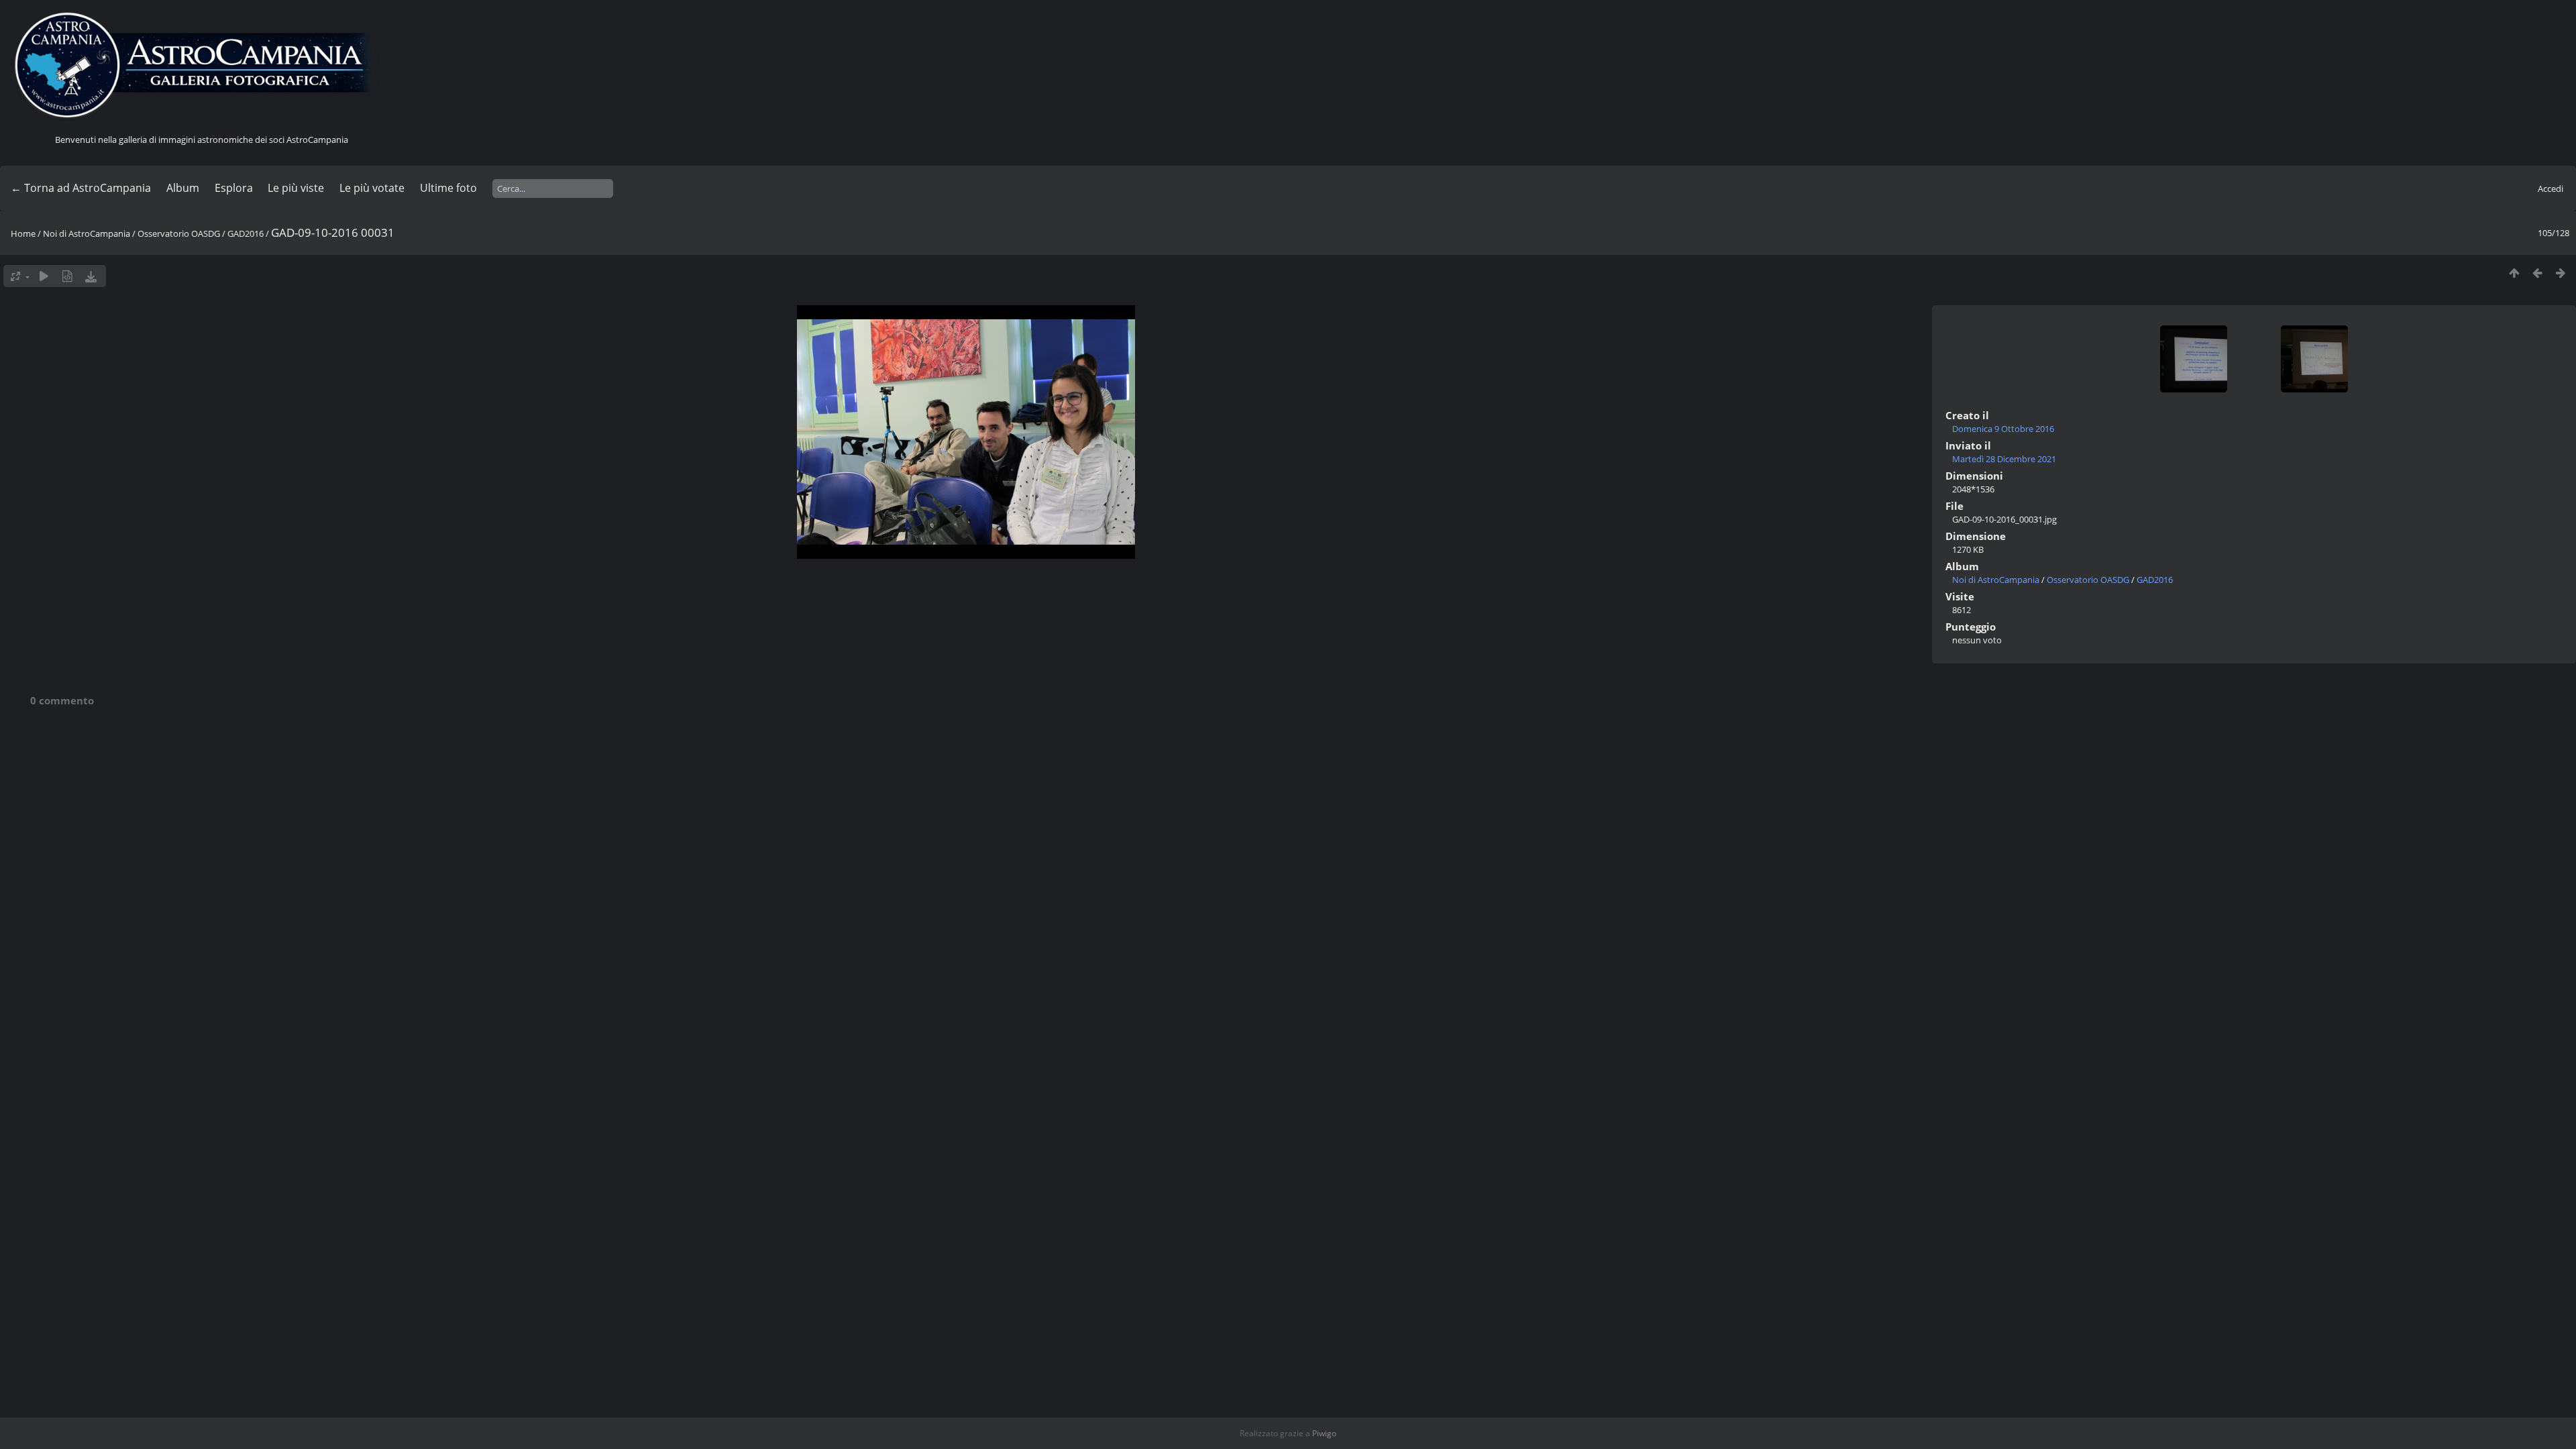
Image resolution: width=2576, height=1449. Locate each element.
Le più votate (372, 188)
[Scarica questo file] (91, 276)
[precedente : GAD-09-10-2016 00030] (2537, 273)
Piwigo (1324, 1433)
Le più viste (296, 188)
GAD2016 (246, 233)
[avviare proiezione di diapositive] (44, 276)
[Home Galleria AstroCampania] (201, 66)
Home (23, 233)
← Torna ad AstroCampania (81, 188)
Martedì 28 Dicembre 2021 (2004, 459)
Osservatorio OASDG (179, 233)
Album (183, 188)
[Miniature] (2514, 273)
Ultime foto (448, 188)
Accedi (2551, 189)
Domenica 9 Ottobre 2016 (2003, 429)
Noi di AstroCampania (87, 233)
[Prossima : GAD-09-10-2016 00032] (2561, 273)
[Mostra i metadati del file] (67, 276)
